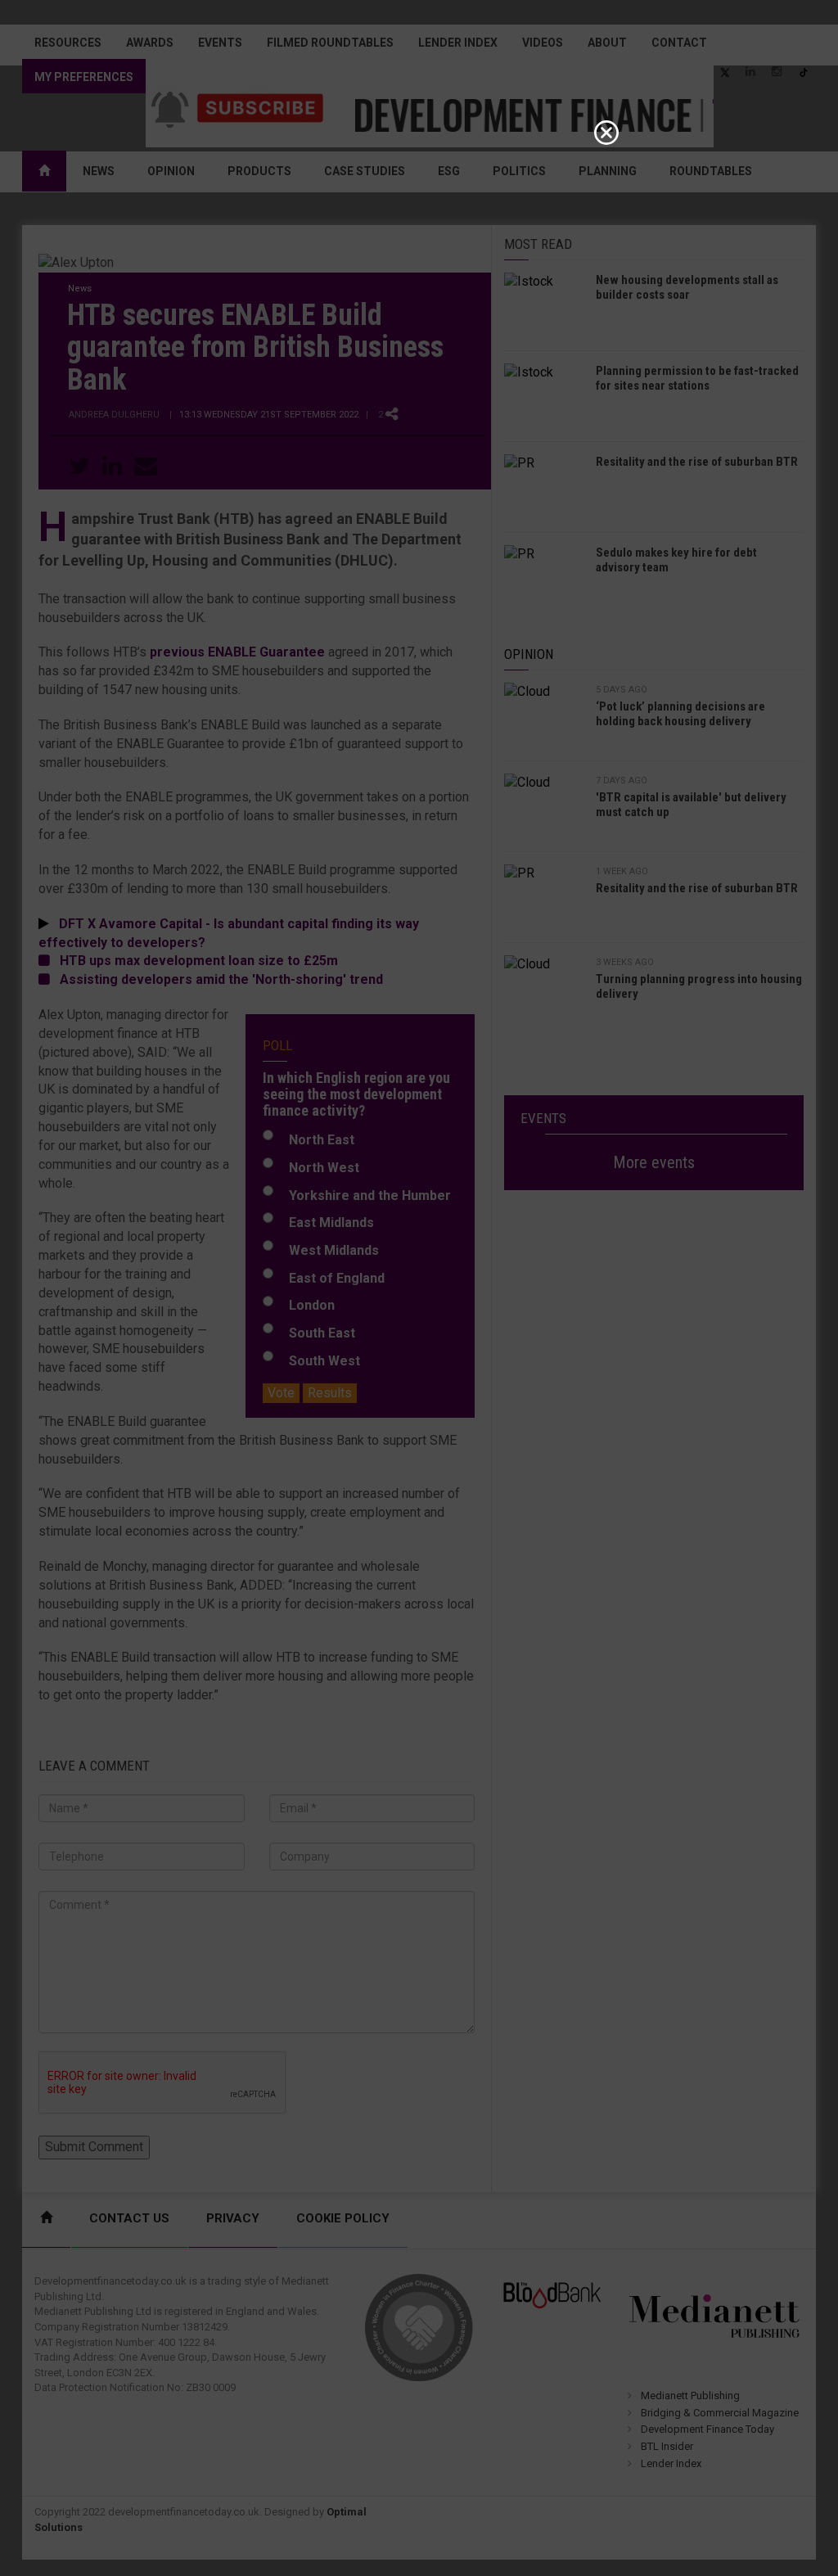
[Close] (606, 133)
